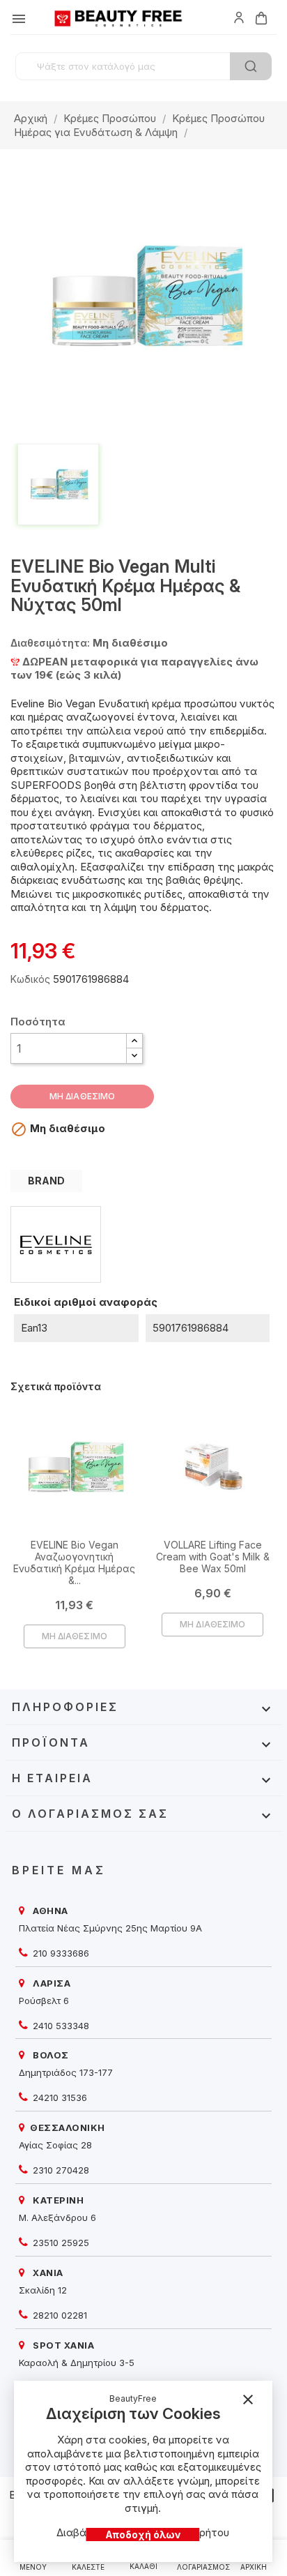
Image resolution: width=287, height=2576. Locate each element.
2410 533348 (60, 2026)
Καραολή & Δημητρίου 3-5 (77, 2363)
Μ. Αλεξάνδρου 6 (57, 2217)
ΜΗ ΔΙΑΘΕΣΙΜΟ (82, 1096)
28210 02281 (59, 2315)
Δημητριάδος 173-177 (66, 2072)
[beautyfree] (239, 17)
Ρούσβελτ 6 (44, 2001)
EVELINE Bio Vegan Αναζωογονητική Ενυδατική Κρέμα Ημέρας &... (74, 1562)
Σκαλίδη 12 (43, 2290)
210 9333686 (60, 1953)
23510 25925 (60, 2243)
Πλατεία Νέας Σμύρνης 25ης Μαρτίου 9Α (110, 1928)
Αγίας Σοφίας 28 (55, 2145)
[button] (134, 1041)
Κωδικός (30, 979)
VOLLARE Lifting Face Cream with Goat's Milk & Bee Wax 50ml (213, 1557)
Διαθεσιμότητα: (50, 643)
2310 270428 (60, 2170)
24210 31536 (59, 2097)
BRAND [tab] (46, 1181)
